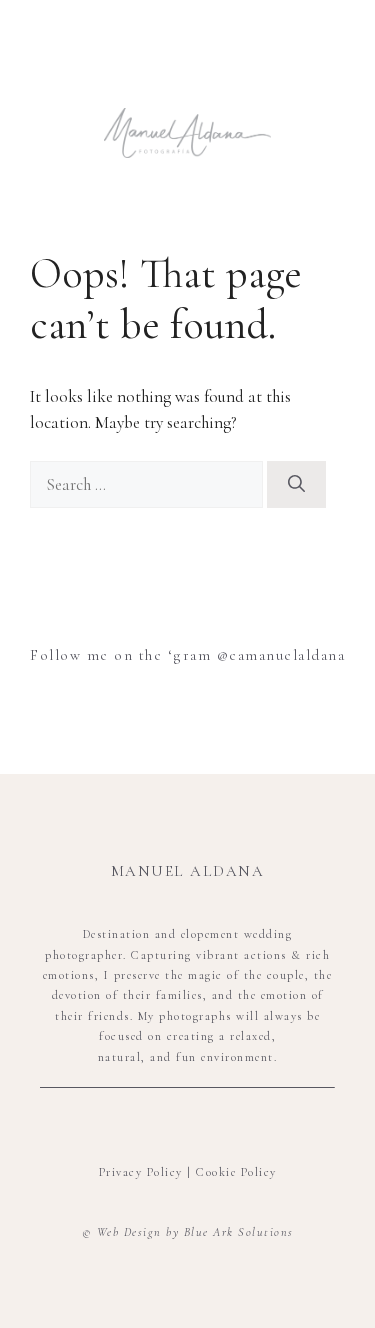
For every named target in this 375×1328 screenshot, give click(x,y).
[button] (187, 74)
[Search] (296, 485)
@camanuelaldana (278, 655)
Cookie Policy (236, 1172)
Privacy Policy (141, 1172)
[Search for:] (148, 484)
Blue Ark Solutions (239, 1232)
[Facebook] (153, 1125)
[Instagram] (188, 1125)
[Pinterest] (223, 1125)
